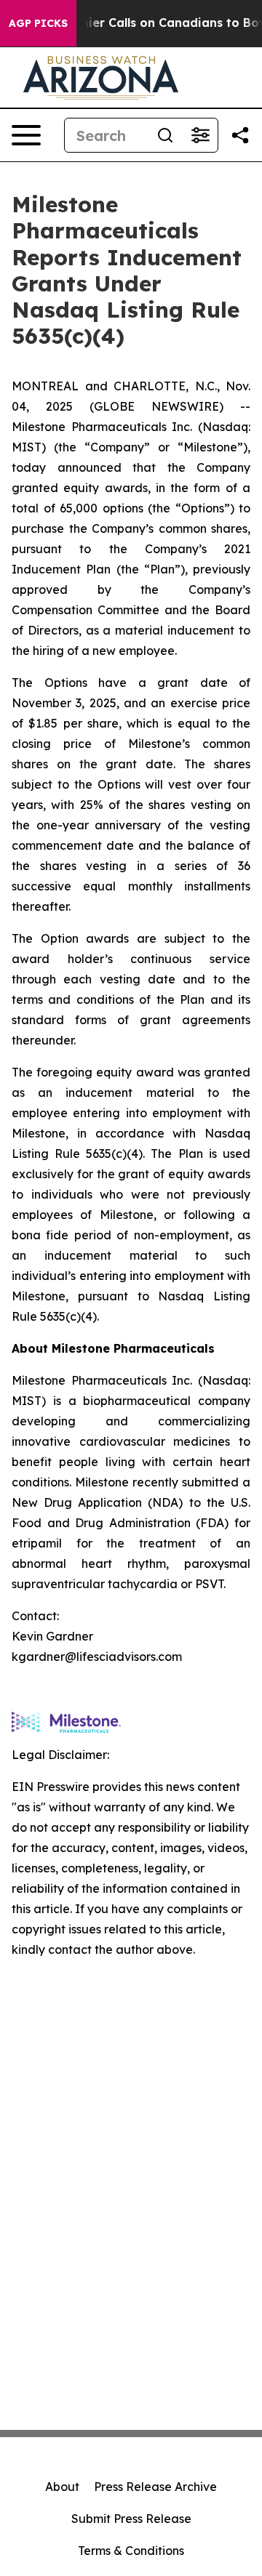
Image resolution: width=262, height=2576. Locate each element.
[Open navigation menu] (26, 135)
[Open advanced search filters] (200, 135)
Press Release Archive (155, 2487)
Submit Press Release (131, 2519)
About (62, 2487)
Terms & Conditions (131, 2551)
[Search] (165, 135)
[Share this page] (240, 135)
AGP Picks (38, 23)
